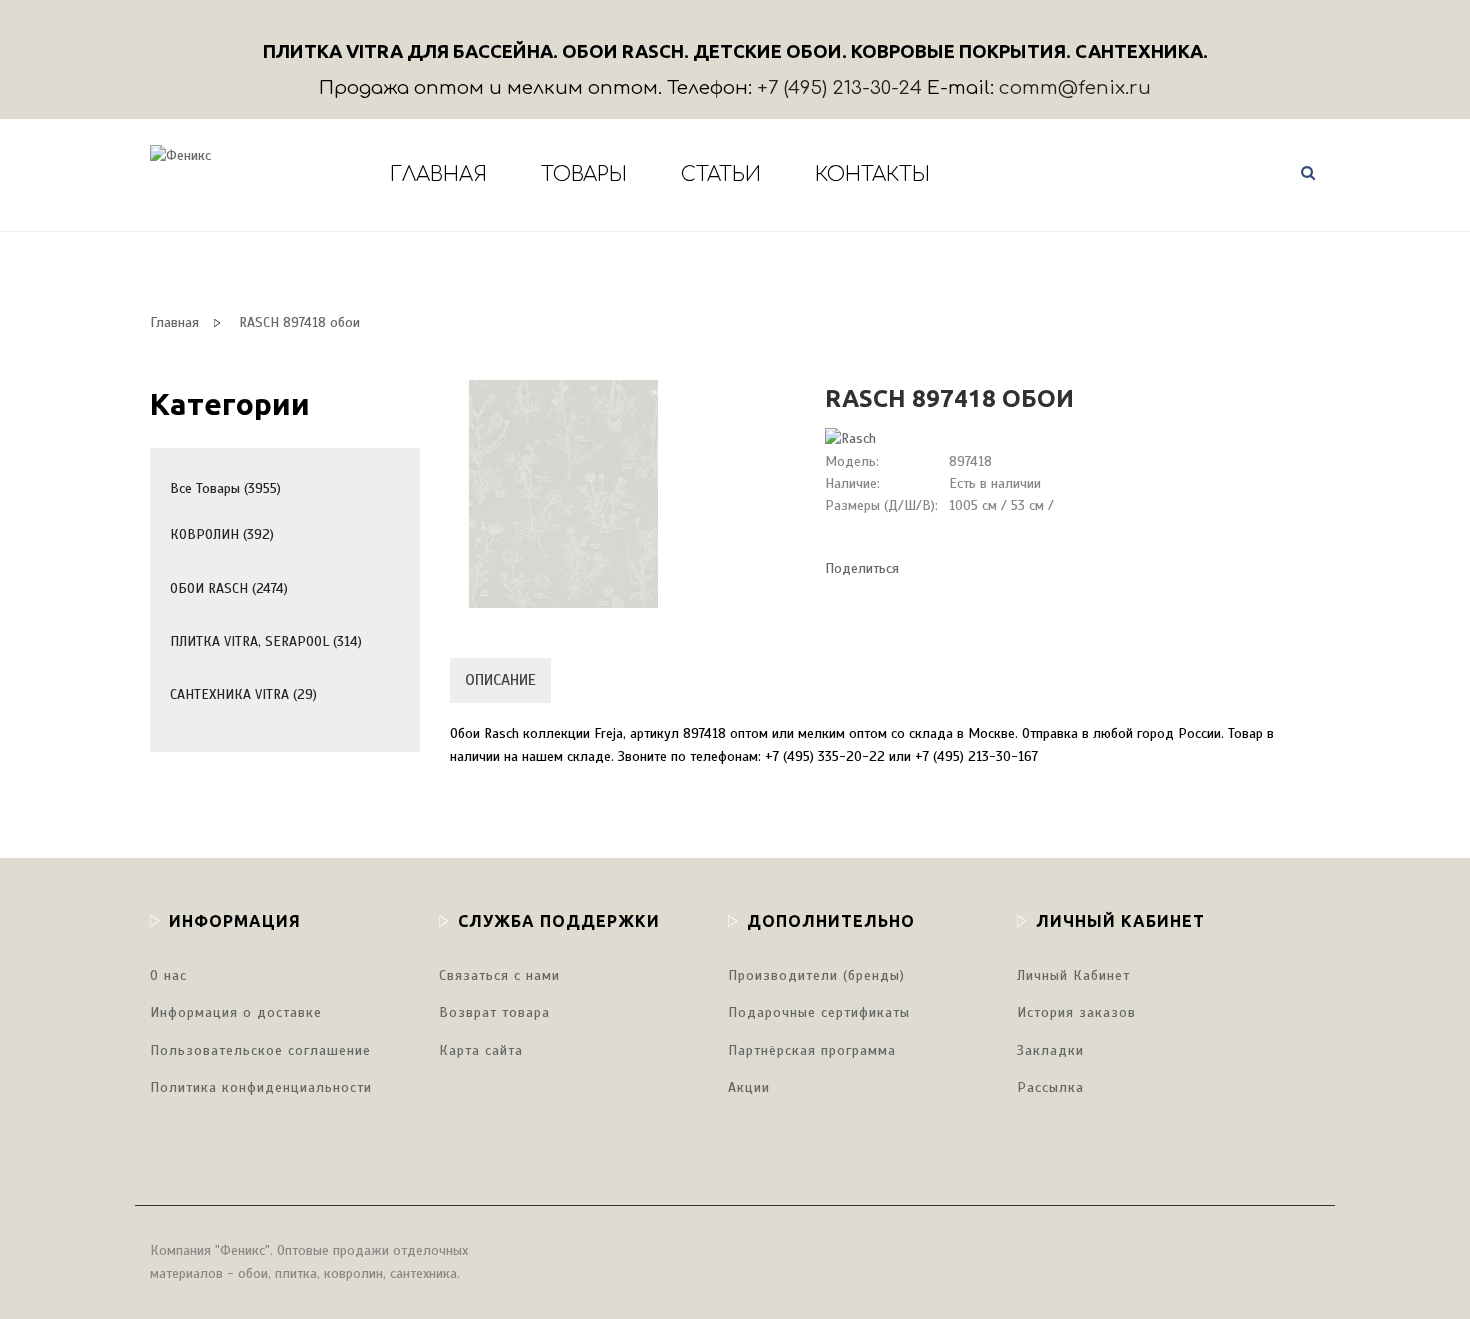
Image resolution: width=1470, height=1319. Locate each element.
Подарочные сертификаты (819, 1012)
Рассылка (1050, 1087)
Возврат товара (494, 1012)
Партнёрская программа (812, 1050)
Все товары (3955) (225, 488)
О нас (168, 975)
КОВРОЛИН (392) (222, 534)
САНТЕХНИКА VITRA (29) (243, 694)
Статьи (721, 174)
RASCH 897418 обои (299, 322)
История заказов (1076, 1012)
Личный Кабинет (1073, 975)
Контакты (872, 174)
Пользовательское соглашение (260, 1050)
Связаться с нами (499, 975)
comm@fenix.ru (1075, 88)
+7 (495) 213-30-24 (839, 88)
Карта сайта (481, 1050)
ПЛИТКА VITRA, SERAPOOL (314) (266, 641)
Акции (749, 1087)
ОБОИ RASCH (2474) (229, 588)
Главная (438, 174)
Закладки (1050, 1050)
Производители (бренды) (816, 975)
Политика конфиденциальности (261, 1087)
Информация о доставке (236, 1012)
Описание (500, 680)
